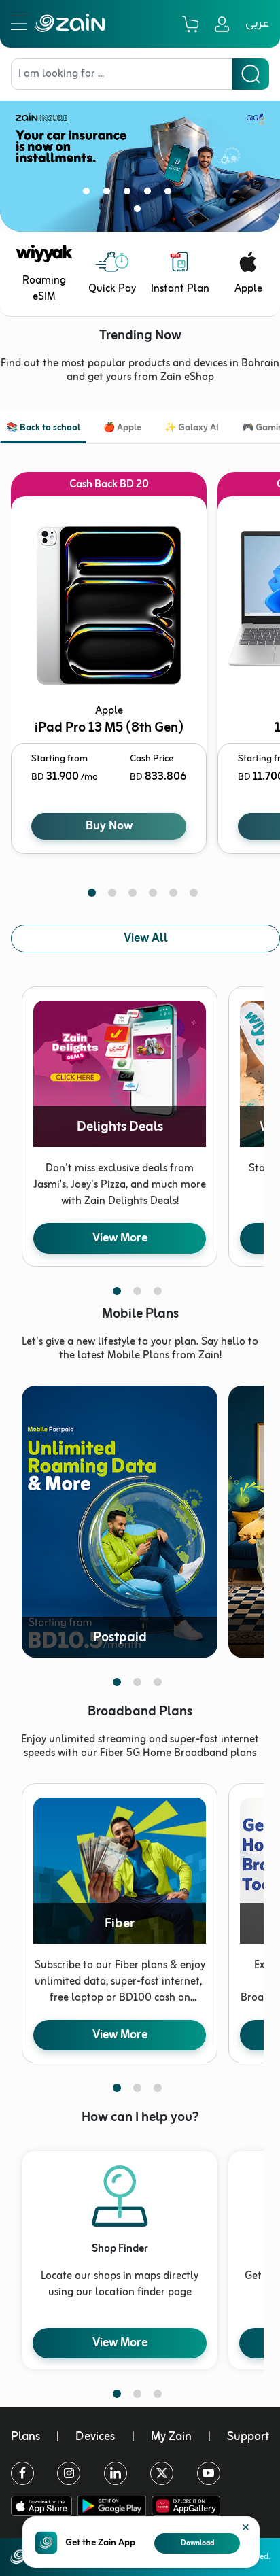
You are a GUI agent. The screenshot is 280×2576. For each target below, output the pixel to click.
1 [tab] (89, 194)
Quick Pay (112, 289)
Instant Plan (180, 289)
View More (120, 1238)
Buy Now (109, 826)
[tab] (43, 429)
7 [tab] (140, 211)
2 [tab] (109, 194)
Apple (248, 289)
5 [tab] (171, 194)
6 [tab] (191, 194)
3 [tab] (130, 194)
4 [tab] (150, 194)
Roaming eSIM (44, 289)
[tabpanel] (140, 156)
